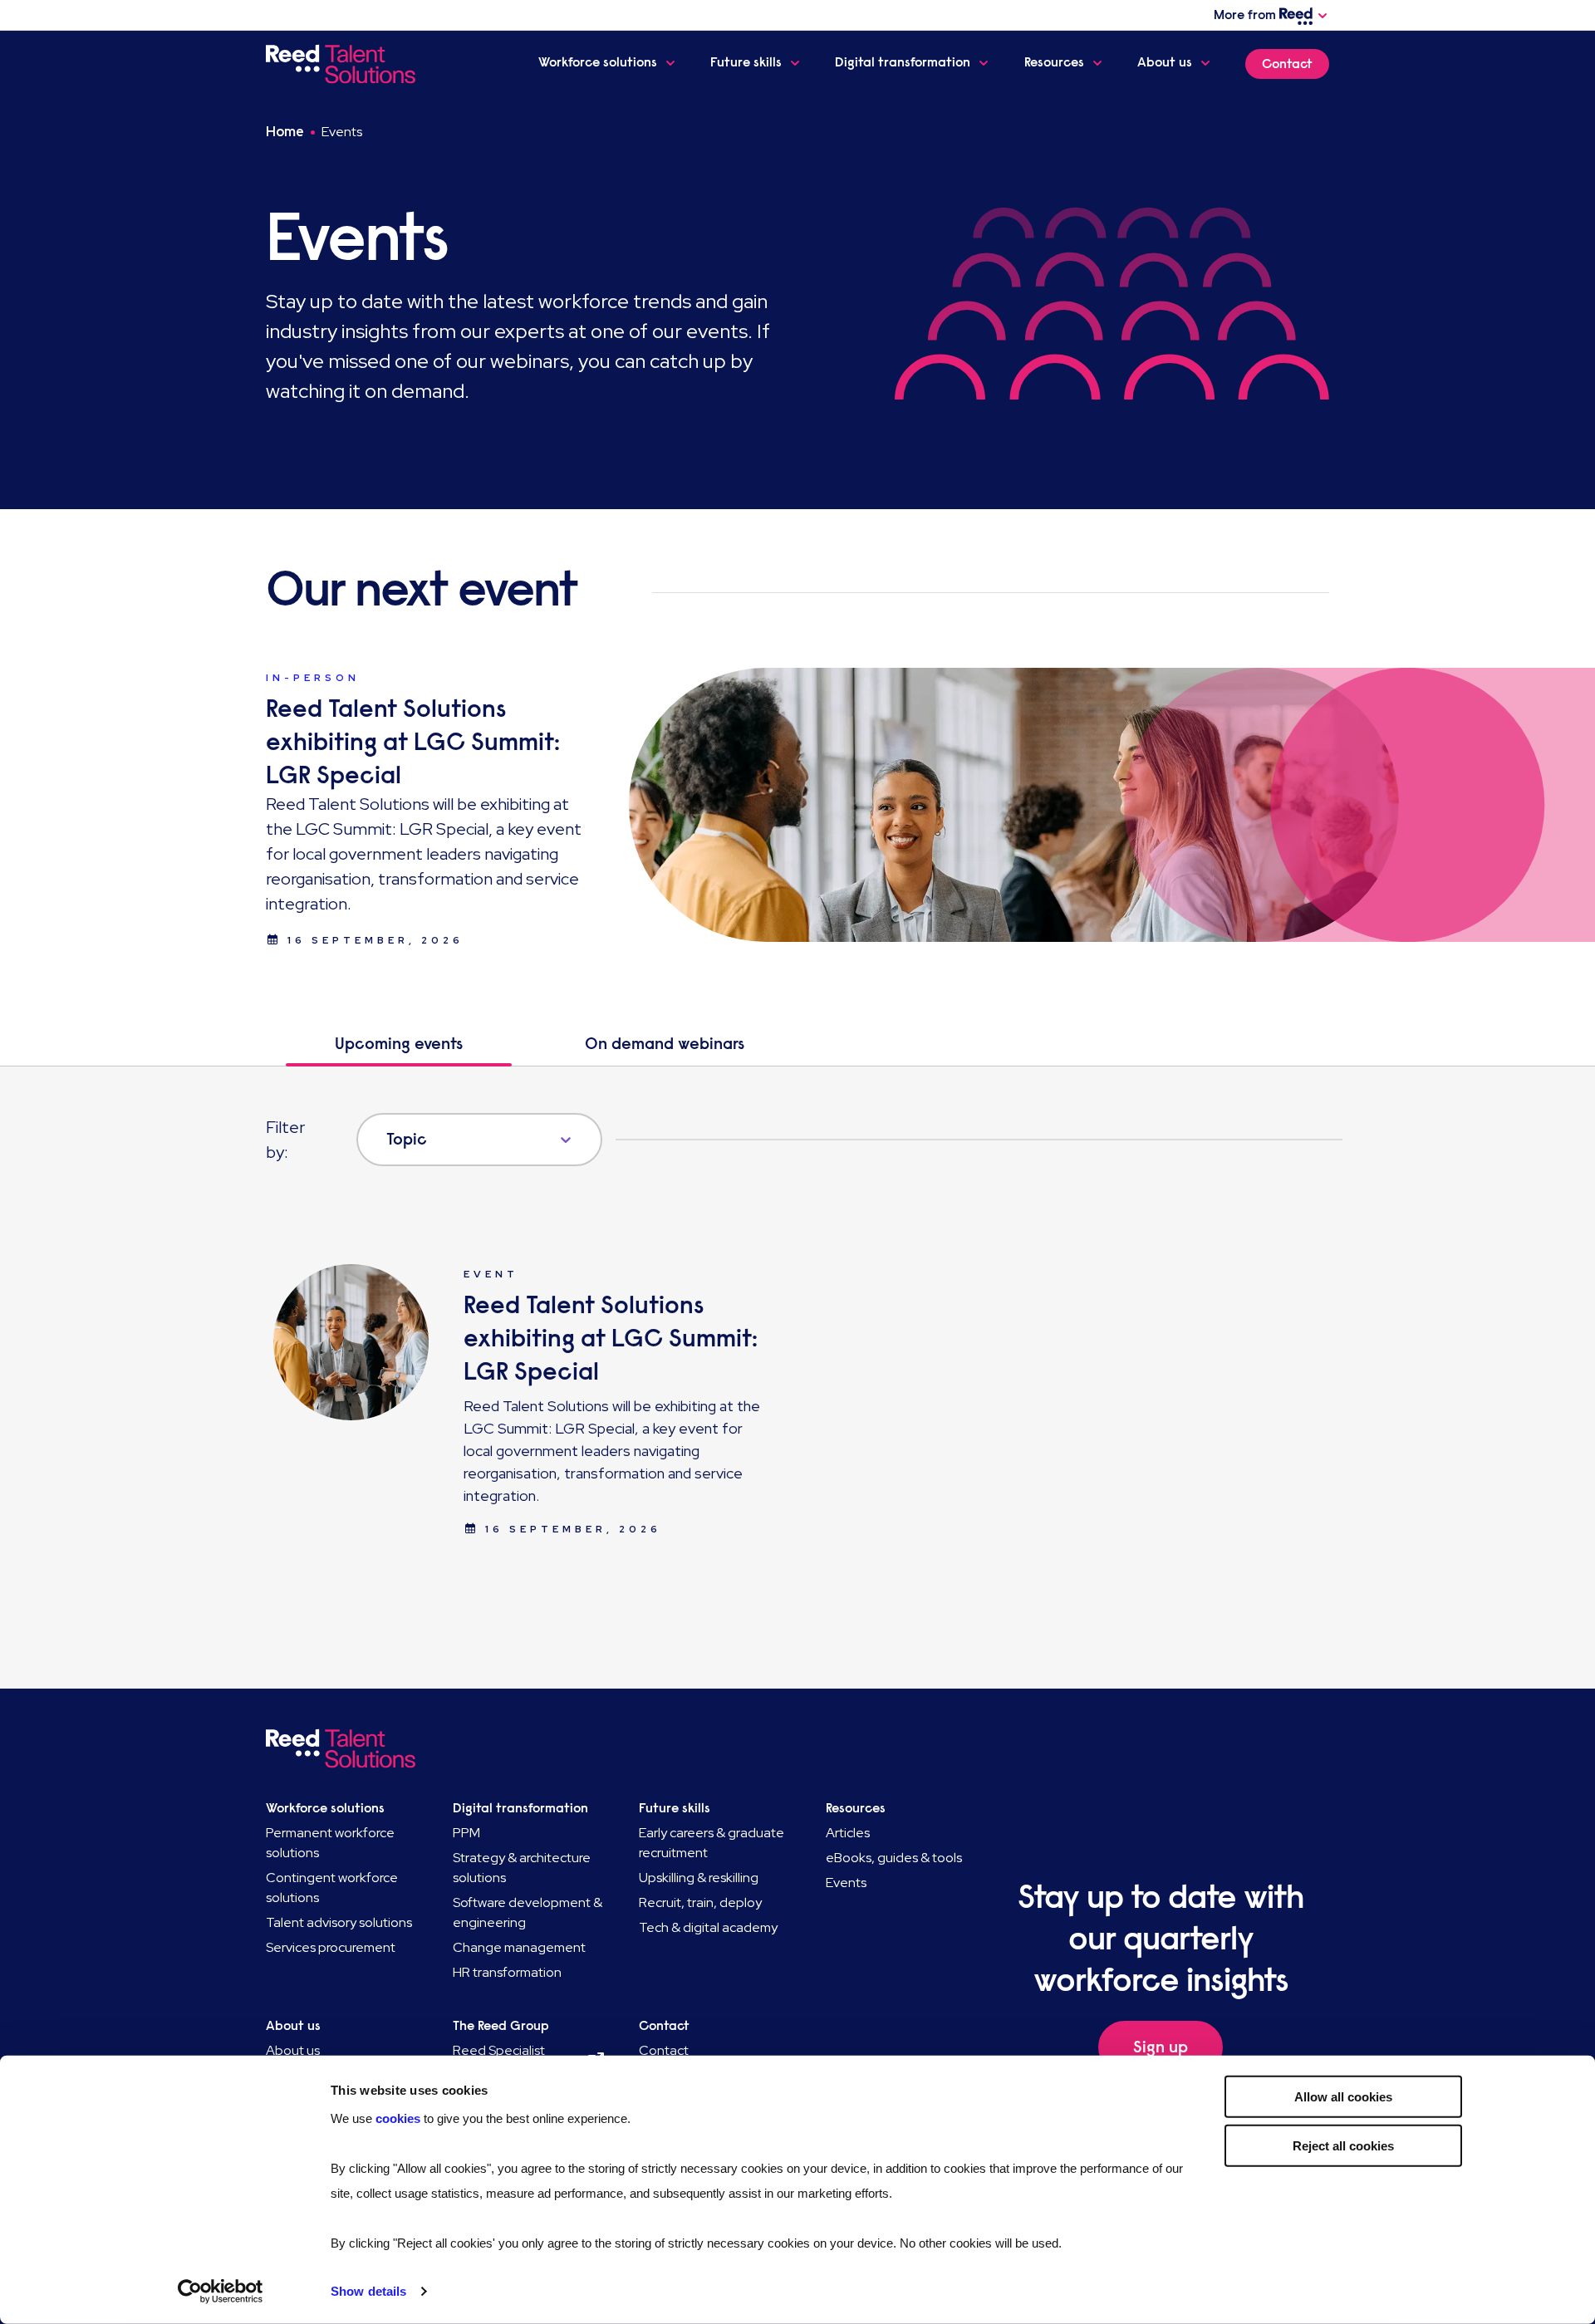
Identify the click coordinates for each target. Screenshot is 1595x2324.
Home (285, 132)
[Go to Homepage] (344, 64)
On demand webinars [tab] (665, 1044)
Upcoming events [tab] (399, 1044)
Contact (1287, 64)
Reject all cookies (1343, 2145)
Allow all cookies (1343, 2097)
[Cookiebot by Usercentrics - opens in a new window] (221, 2292)
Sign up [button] (1161, 2047)
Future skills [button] (746, 62)
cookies (400, 2118)
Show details (368, 2291)
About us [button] (1165, 62)
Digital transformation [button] (903, 62)
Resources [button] (1054, 62)
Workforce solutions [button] (598, 62)
